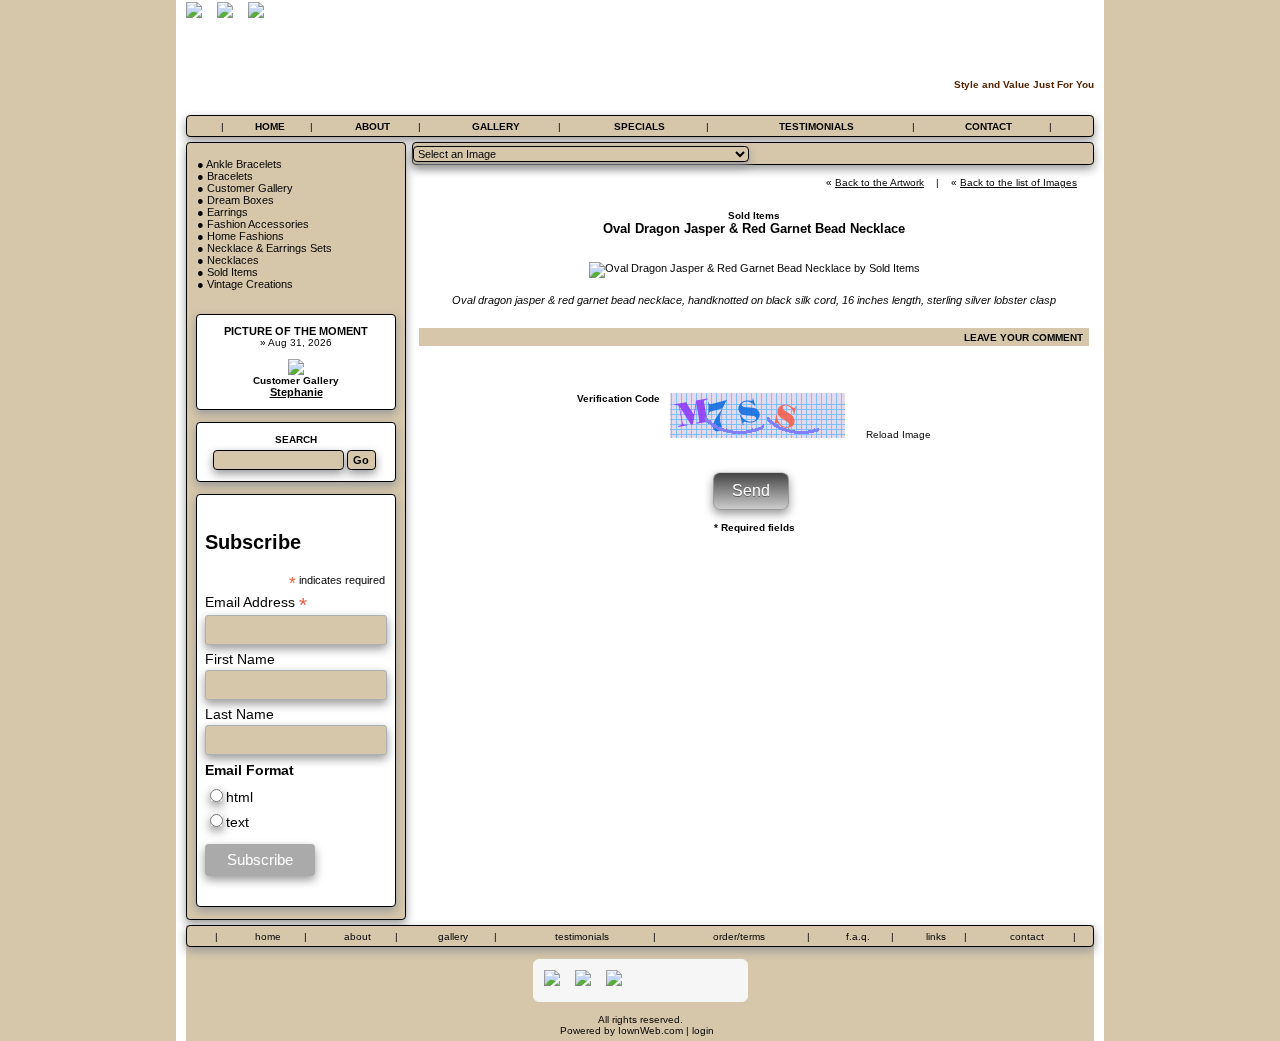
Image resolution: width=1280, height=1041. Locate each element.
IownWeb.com (650, 1030)
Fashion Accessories (258, 224)
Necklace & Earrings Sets (269, 248)
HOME (270, 126)
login (703, 1030)
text (237, 822)
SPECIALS (639, 126)
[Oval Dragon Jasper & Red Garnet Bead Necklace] (754, 268)
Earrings (227, 212)
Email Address (256, 602)
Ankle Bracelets (244, 164)
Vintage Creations (250, 284)
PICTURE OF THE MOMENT (296, 331)
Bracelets (230, 176)
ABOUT (372, 126)
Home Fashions (245, 236)
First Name (240, 659)
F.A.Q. (858, 936)
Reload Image (898, 434)
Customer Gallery (250, 188)
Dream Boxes (240, 200)
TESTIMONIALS (816, 126)
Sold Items (232, 272)
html (239, 797)
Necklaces (233, 260)
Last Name (239, 714)
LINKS (936, 936)
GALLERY (496, 126)
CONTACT (988, 126)
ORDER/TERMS (739, 936)
